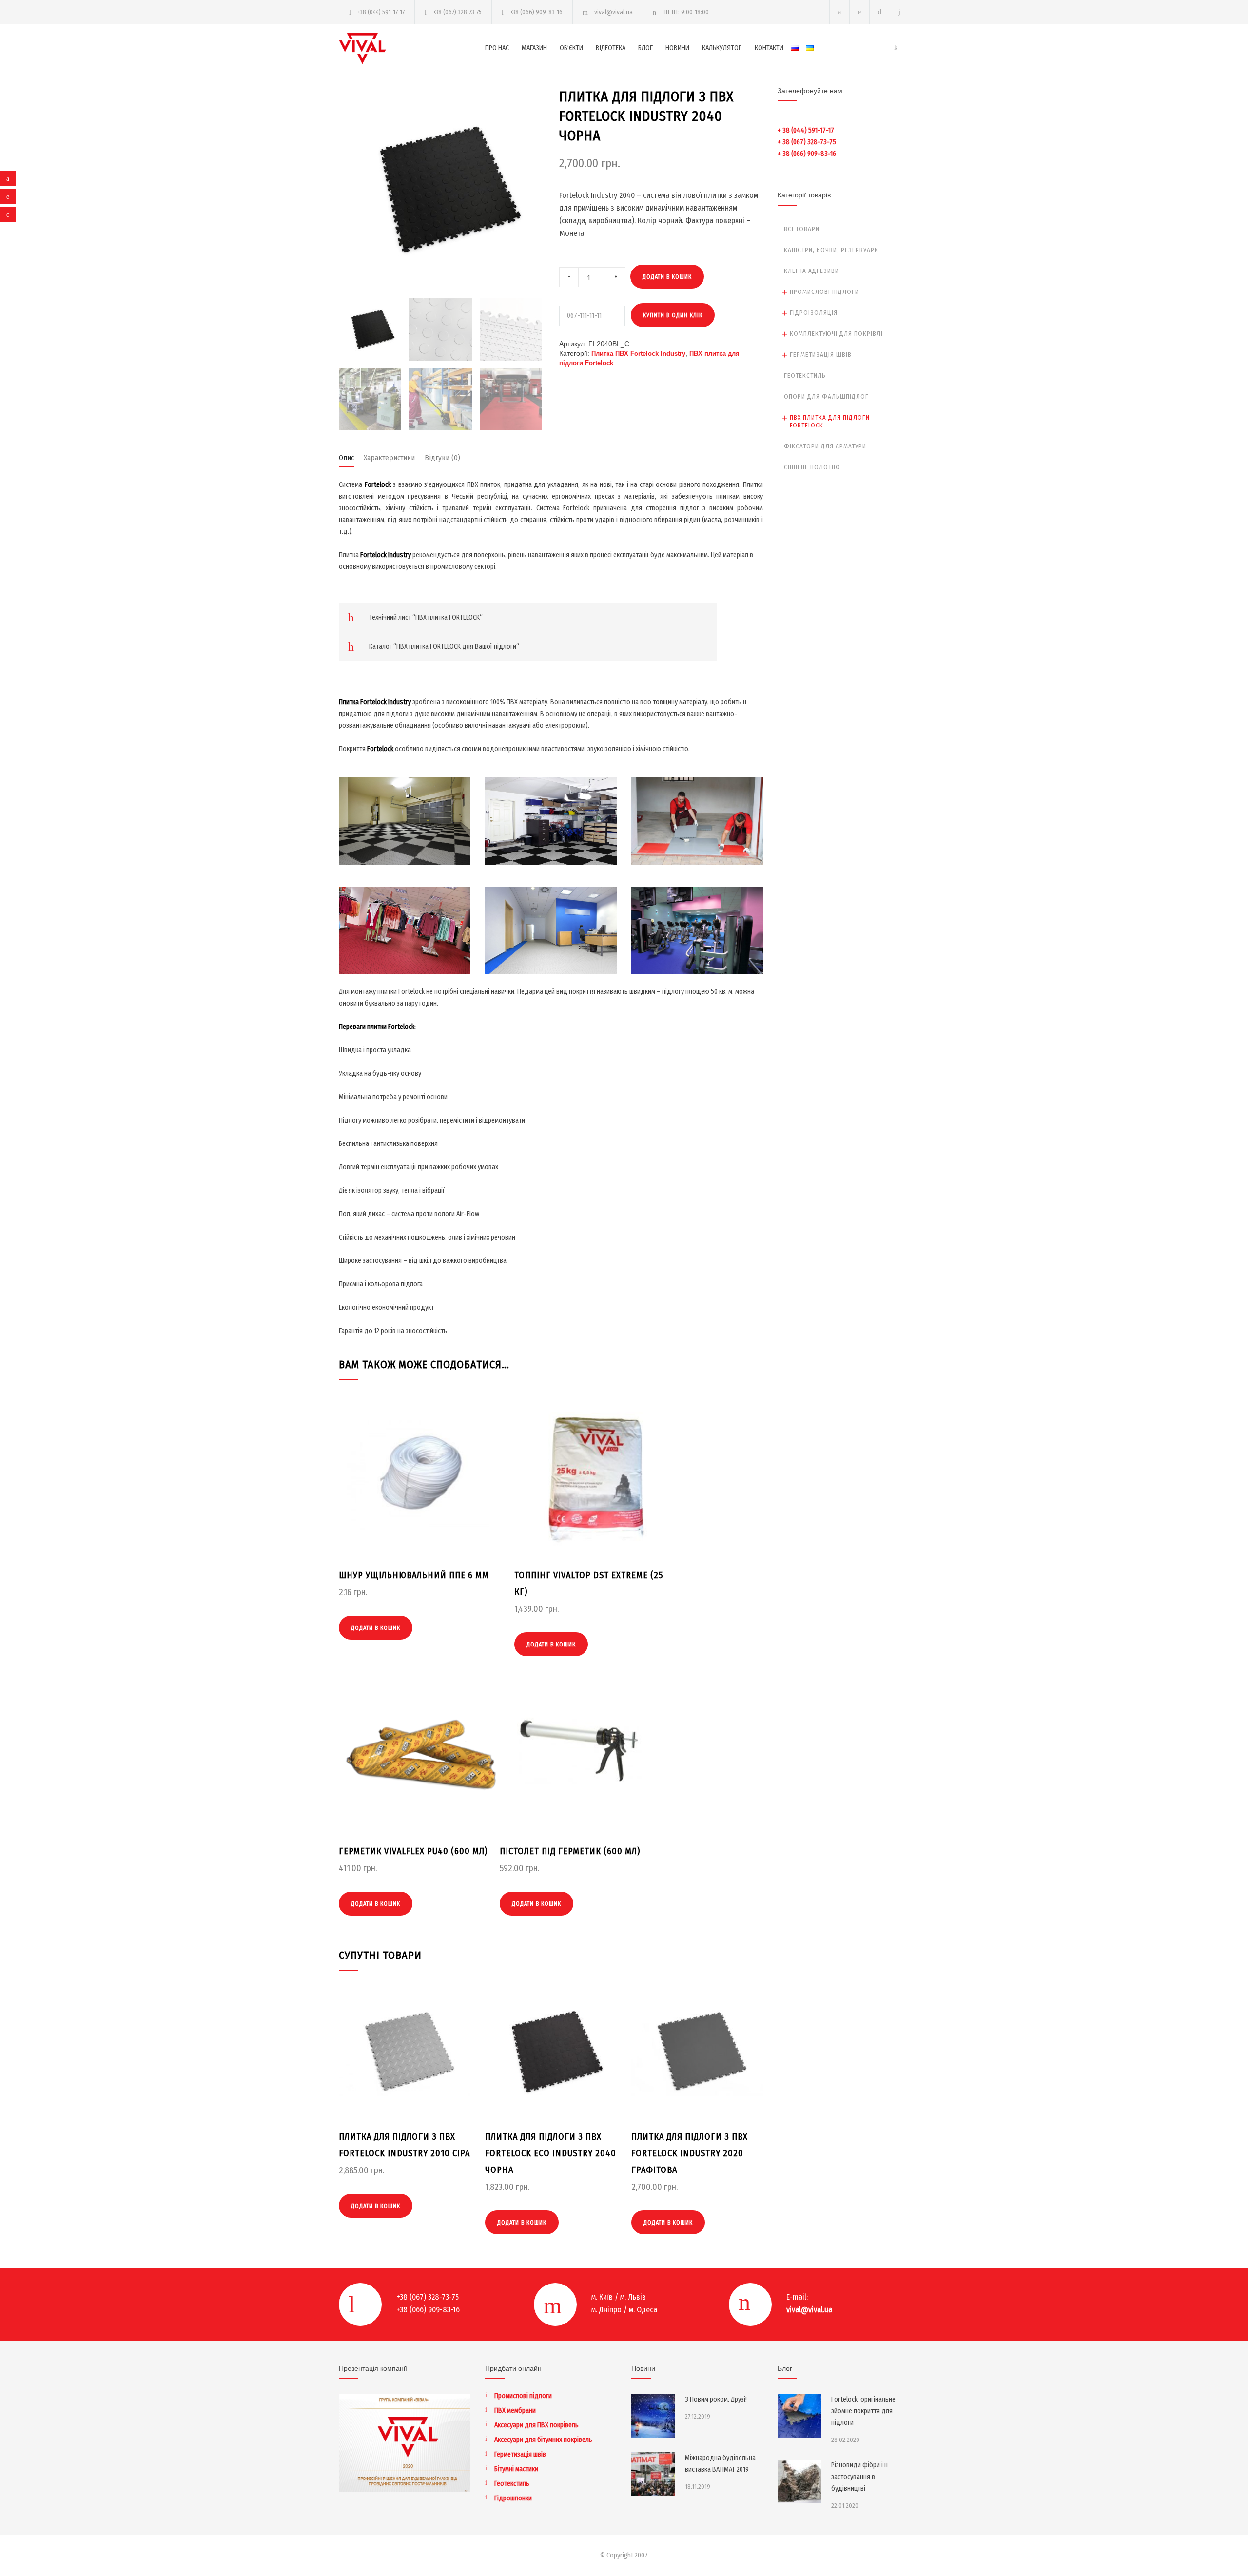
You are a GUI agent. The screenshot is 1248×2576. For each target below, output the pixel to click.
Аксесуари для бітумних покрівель (543, 2440)
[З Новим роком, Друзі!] (653, 2416)
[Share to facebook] (8, 178)
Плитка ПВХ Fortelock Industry (638, 354)
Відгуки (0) (442, 458)
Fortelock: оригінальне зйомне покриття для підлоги (863, 2411)
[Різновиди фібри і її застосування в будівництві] (799, 2481)
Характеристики (389, 458)
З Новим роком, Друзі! (716, 2399)
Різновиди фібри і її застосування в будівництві (860, 2477)
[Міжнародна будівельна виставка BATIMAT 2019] (653, 2474)
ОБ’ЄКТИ (571, 48)
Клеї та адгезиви (811, 271)
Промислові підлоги (824, 292)
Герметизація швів (821, 355)
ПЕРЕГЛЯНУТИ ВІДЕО (405, 835)
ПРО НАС (497, 48)
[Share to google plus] (8, 214)
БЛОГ (645, 48)
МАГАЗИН (534, 48)
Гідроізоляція (814, 313)
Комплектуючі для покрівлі (836, 334)
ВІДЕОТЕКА (611, 48)
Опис (346, 458)
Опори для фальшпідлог (826, 397)
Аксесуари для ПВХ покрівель (536, 2425)
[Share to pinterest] (8, 196)
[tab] (346, 460)
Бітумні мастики (516, 2469)
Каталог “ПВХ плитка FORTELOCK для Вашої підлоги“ (444, 647)
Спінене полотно (812, 467)
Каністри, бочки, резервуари (831, 250)
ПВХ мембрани (515, 2411)
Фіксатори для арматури (825, 446)
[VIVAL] (412, 48)
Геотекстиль (805, 376)
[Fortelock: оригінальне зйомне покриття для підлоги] (799, 2416)
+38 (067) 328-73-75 (457, 12)
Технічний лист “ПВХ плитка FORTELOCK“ (426, 617)
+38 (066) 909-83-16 (536, 12)
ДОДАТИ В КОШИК (667, 277)
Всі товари (802, 229)
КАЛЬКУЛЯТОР (722, 48)
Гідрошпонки (513, 2498)
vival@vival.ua (614, 12)
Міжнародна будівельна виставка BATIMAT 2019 (720, 2464)
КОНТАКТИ (769, 48)
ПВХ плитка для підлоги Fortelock (830, 421)
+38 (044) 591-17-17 (381, 12)
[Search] (900, 12)
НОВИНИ (677, 48)
